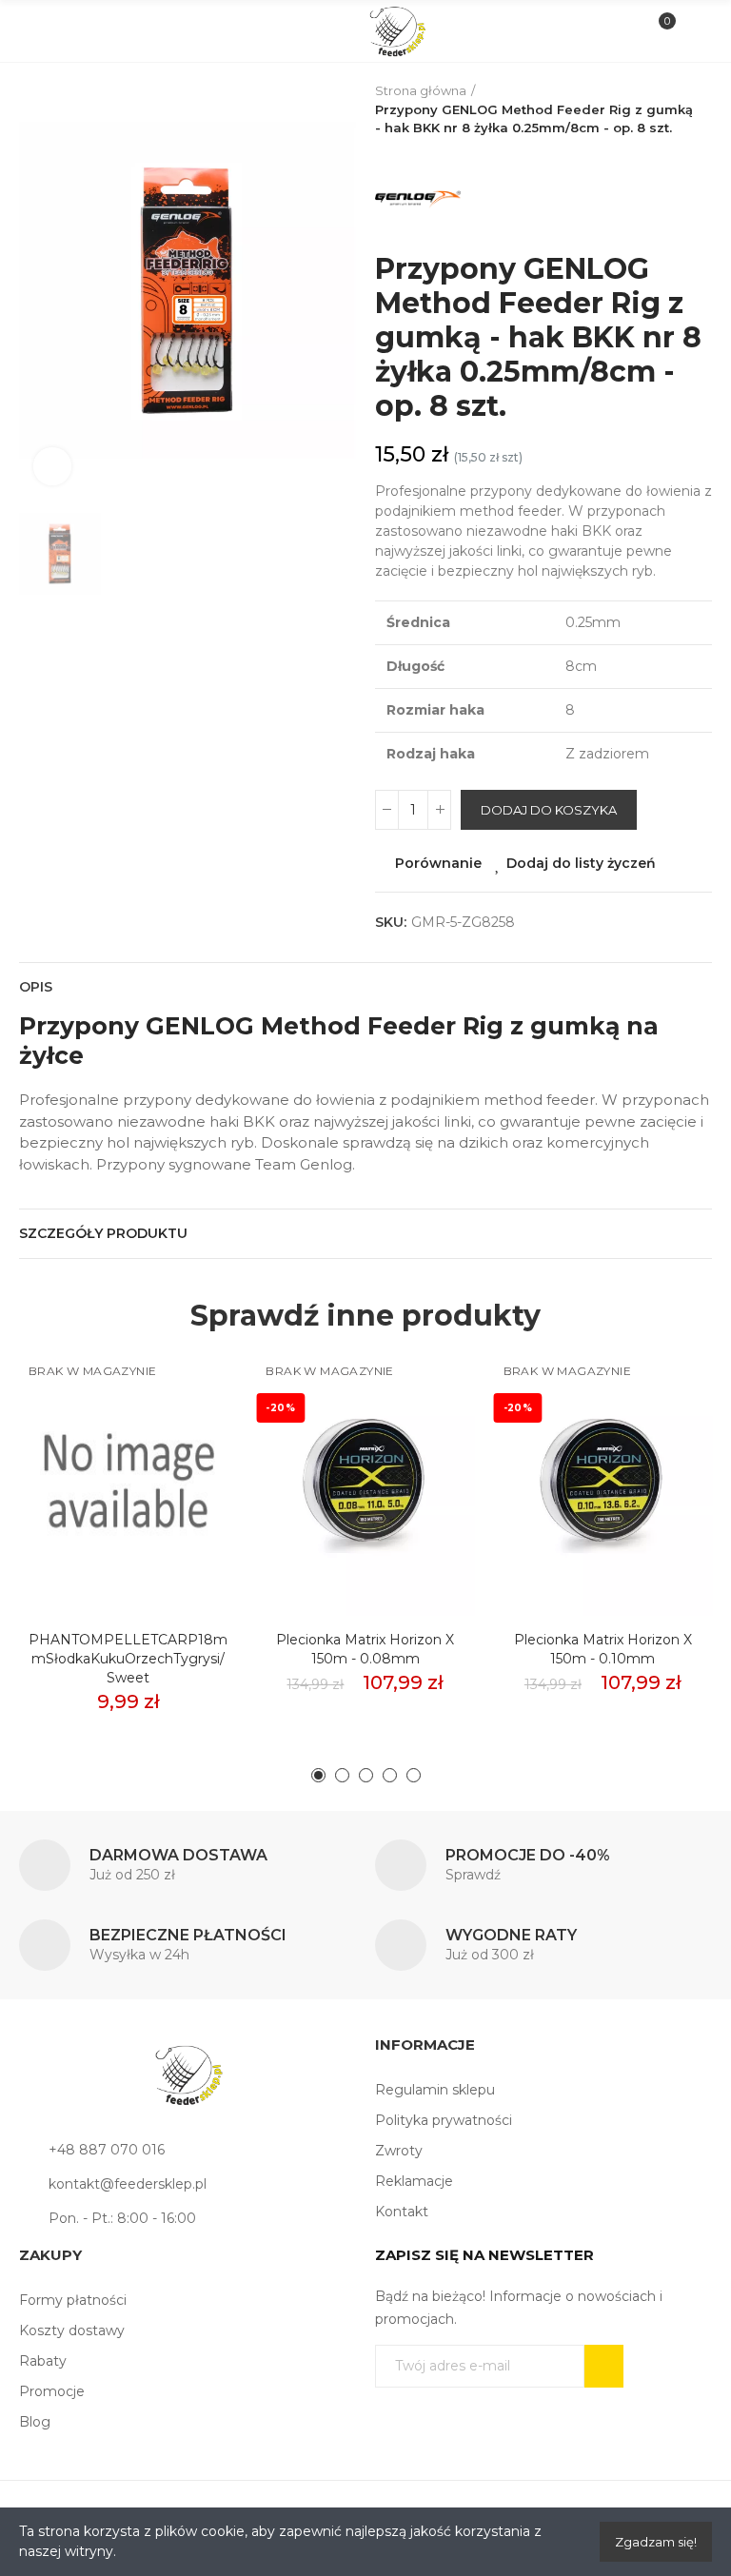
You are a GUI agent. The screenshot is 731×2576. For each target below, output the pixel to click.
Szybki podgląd (189, 1454)
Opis (36, 987)
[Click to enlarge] (52, 466)
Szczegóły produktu (103, 1233)
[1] (604, 2366)
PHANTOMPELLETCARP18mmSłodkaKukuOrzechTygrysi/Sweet (128, 1659)
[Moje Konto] (691, 31)
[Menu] (40, 31)
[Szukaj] (71, 30)
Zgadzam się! (656, 2542)
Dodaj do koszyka (549, 810)
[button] (318, 1775)
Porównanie (438, 863)
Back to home (702, 109)
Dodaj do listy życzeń (581, 863)
